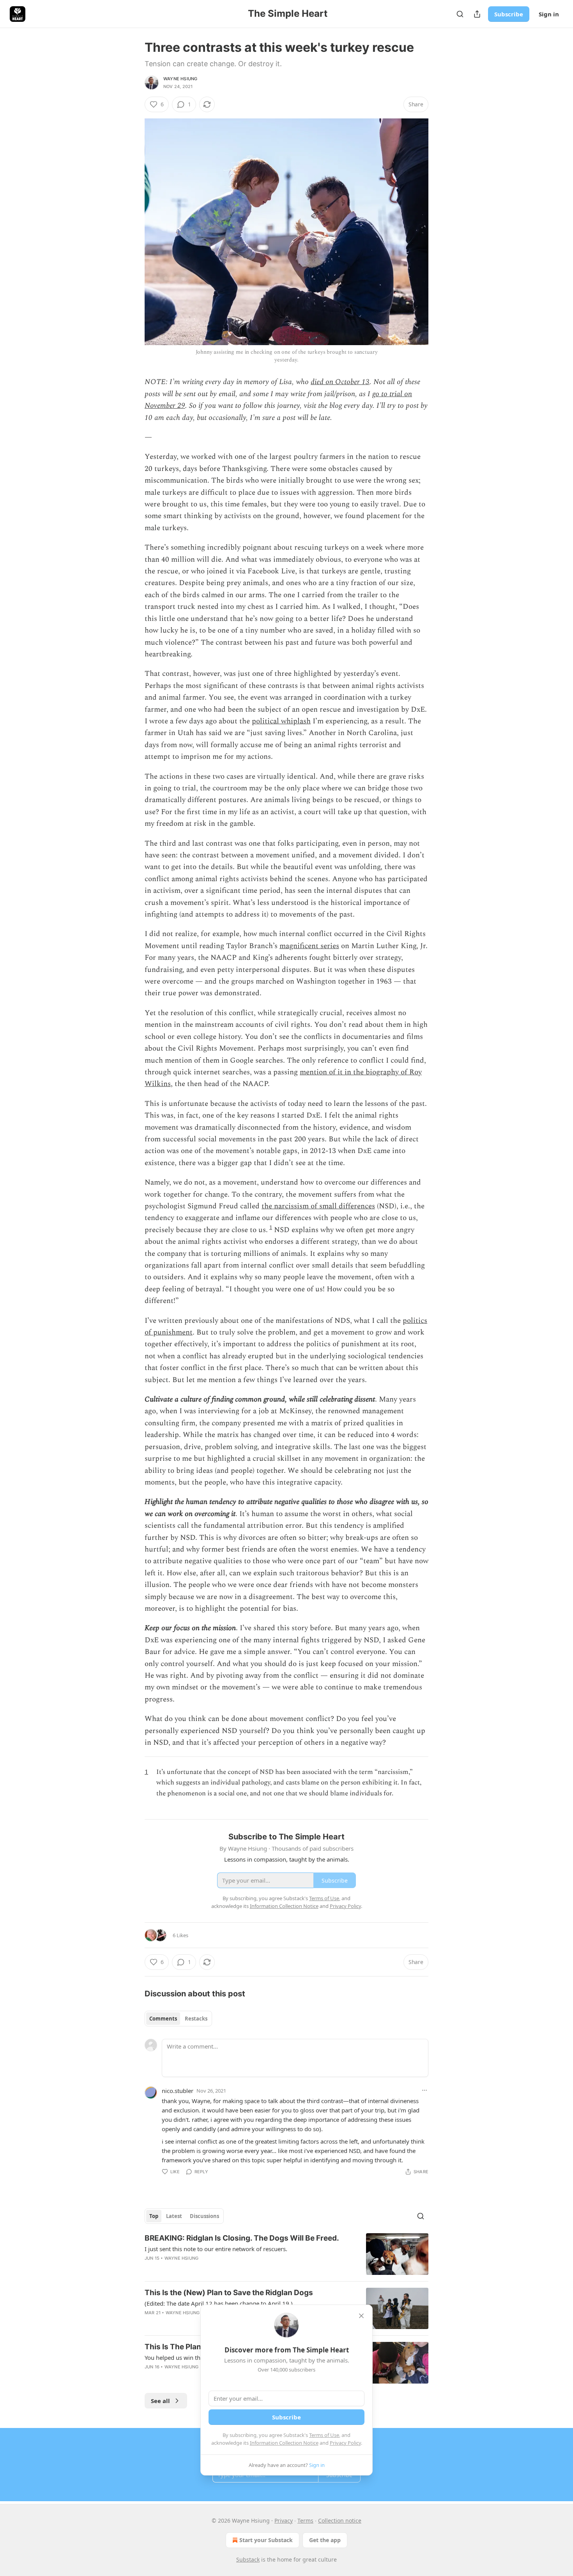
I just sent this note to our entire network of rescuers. (216, 2249)
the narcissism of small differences (318, 1206)
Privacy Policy (345, 2443)
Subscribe (509, 14)
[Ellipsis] (424, 2090)
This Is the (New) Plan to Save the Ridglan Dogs (229, 2293)
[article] (286, 2254)
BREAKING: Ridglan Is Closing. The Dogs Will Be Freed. (242, 2238)
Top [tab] (154, 2216)
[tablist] (178, 2019)
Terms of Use (324, 2435)
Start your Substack (266, 2540)
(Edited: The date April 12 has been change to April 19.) (219, 2303)
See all (160, 2401)
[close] (361, 2316)
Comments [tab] (163, 2019)
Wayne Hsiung (180, 79)
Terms (305, 2520)
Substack (248, 2559)
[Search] (460, 14)
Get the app (325, 2540)
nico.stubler (178, 2091)
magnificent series (309, 946)
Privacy (284, 2520)
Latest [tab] (174, 2216)
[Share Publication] (477, 14)
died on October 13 (340, 382)
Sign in (549, 14)
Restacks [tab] (196, 2019)
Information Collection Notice (284, 2443)
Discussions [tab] (204, 2216)
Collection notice (340, 2520)
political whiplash (281, 721)
